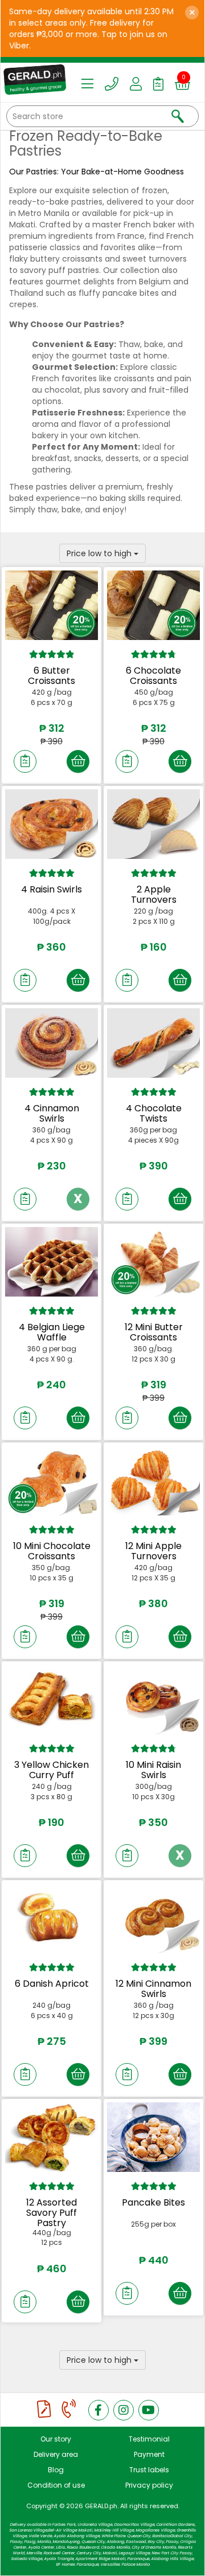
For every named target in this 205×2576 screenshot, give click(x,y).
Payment (149, 2454)
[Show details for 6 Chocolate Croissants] (153, 605)
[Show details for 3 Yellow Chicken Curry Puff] (52, 1699)
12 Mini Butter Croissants (154, 1332)
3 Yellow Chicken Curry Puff (52, 1770)
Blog (56, 2470)
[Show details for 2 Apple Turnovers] (153, 824)
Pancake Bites (153, 2202)
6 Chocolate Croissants (153, 676)
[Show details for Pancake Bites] (153, 2137)
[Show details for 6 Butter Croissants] (52, 605)
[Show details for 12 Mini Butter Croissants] (153, 1262)
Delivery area (56, 2454)
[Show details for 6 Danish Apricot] (52, 1918)
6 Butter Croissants (52, 676)
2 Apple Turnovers (154, 894)
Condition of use (56, 2485)
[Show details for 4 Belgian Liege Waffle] (52, 1262)
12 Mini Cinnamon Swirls (153, 1989)
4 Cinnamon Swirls (52, 1113)
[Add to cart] (78, 761)
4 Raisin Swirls (52, 889)
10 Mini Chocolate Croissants (52, 1551)
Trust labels (149, 2470)
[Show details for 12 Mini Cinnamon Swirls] (153, 1918)
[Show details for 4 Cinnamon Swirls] (52, 1043)
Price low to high (100, 553)
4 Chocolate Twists (154, 1113)
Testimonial (149, 2439)
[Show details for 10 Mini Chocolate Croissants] (52, 1481)
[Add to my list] (25, 761)
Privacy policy (149, 2485)
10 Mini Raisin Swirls (153, 1770)
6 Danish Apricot (52, 1984)
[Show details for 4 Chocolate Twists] (153, 1043)
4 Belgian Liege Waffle (52, 1332)
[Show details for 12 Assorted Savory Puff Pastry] (52, 2137)
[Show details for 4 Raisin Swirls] (52, 824)
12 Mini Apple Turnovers (153, 1551)
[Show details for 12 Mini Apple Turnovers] (153, 1481)
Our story (56, 2439)
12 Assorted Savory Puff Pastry (52, 2212)
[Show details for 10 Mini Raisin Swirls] (153, 1699)
